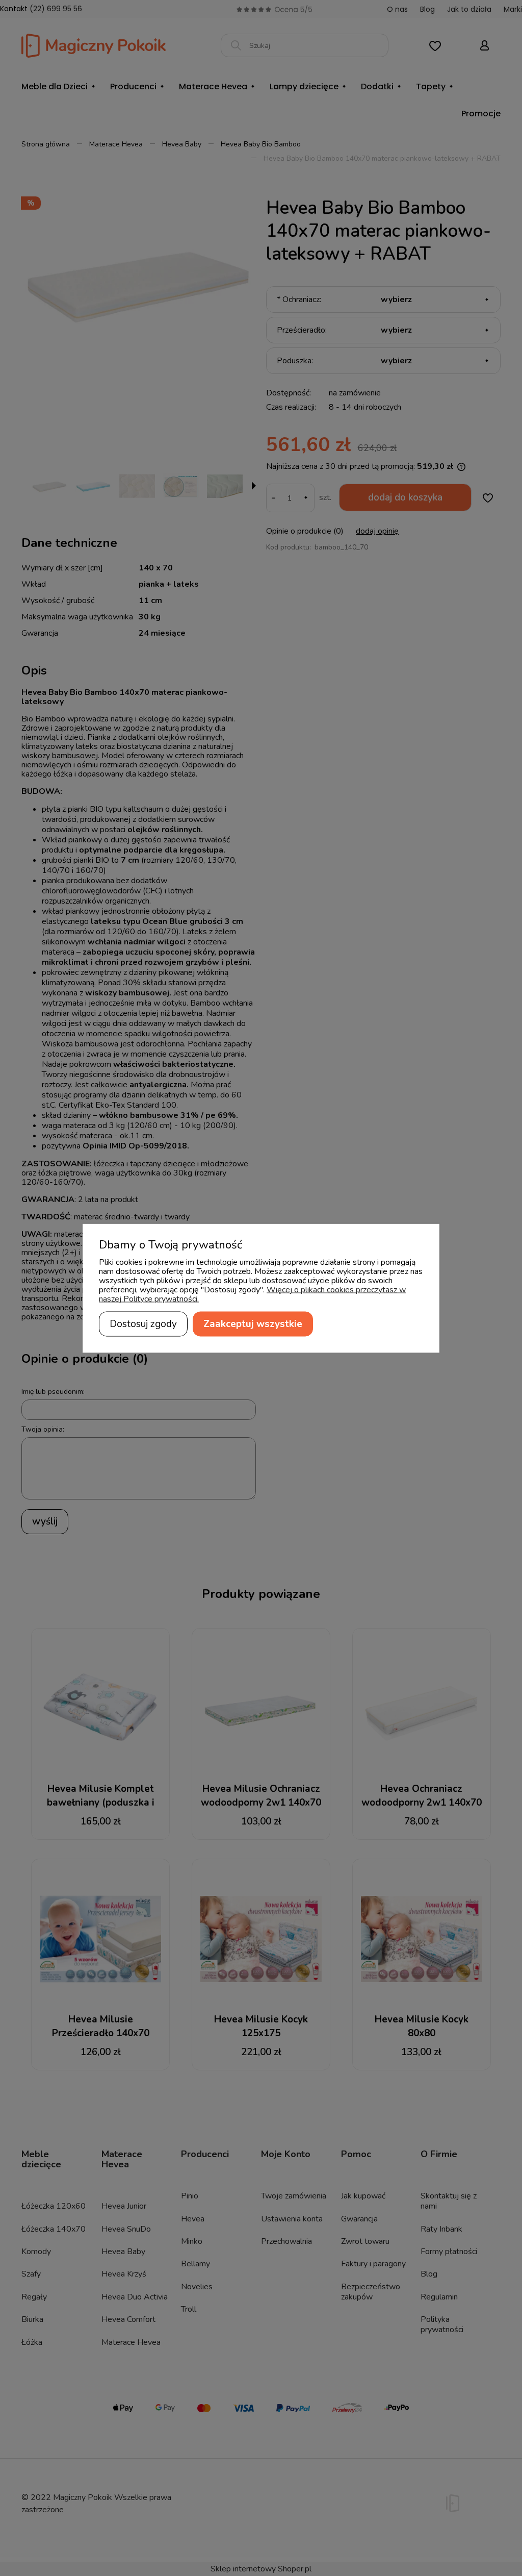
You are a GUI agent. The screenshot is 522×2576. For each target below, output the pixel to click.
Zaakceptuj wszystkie (253, 1323)
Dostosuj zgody (143, 1323)
